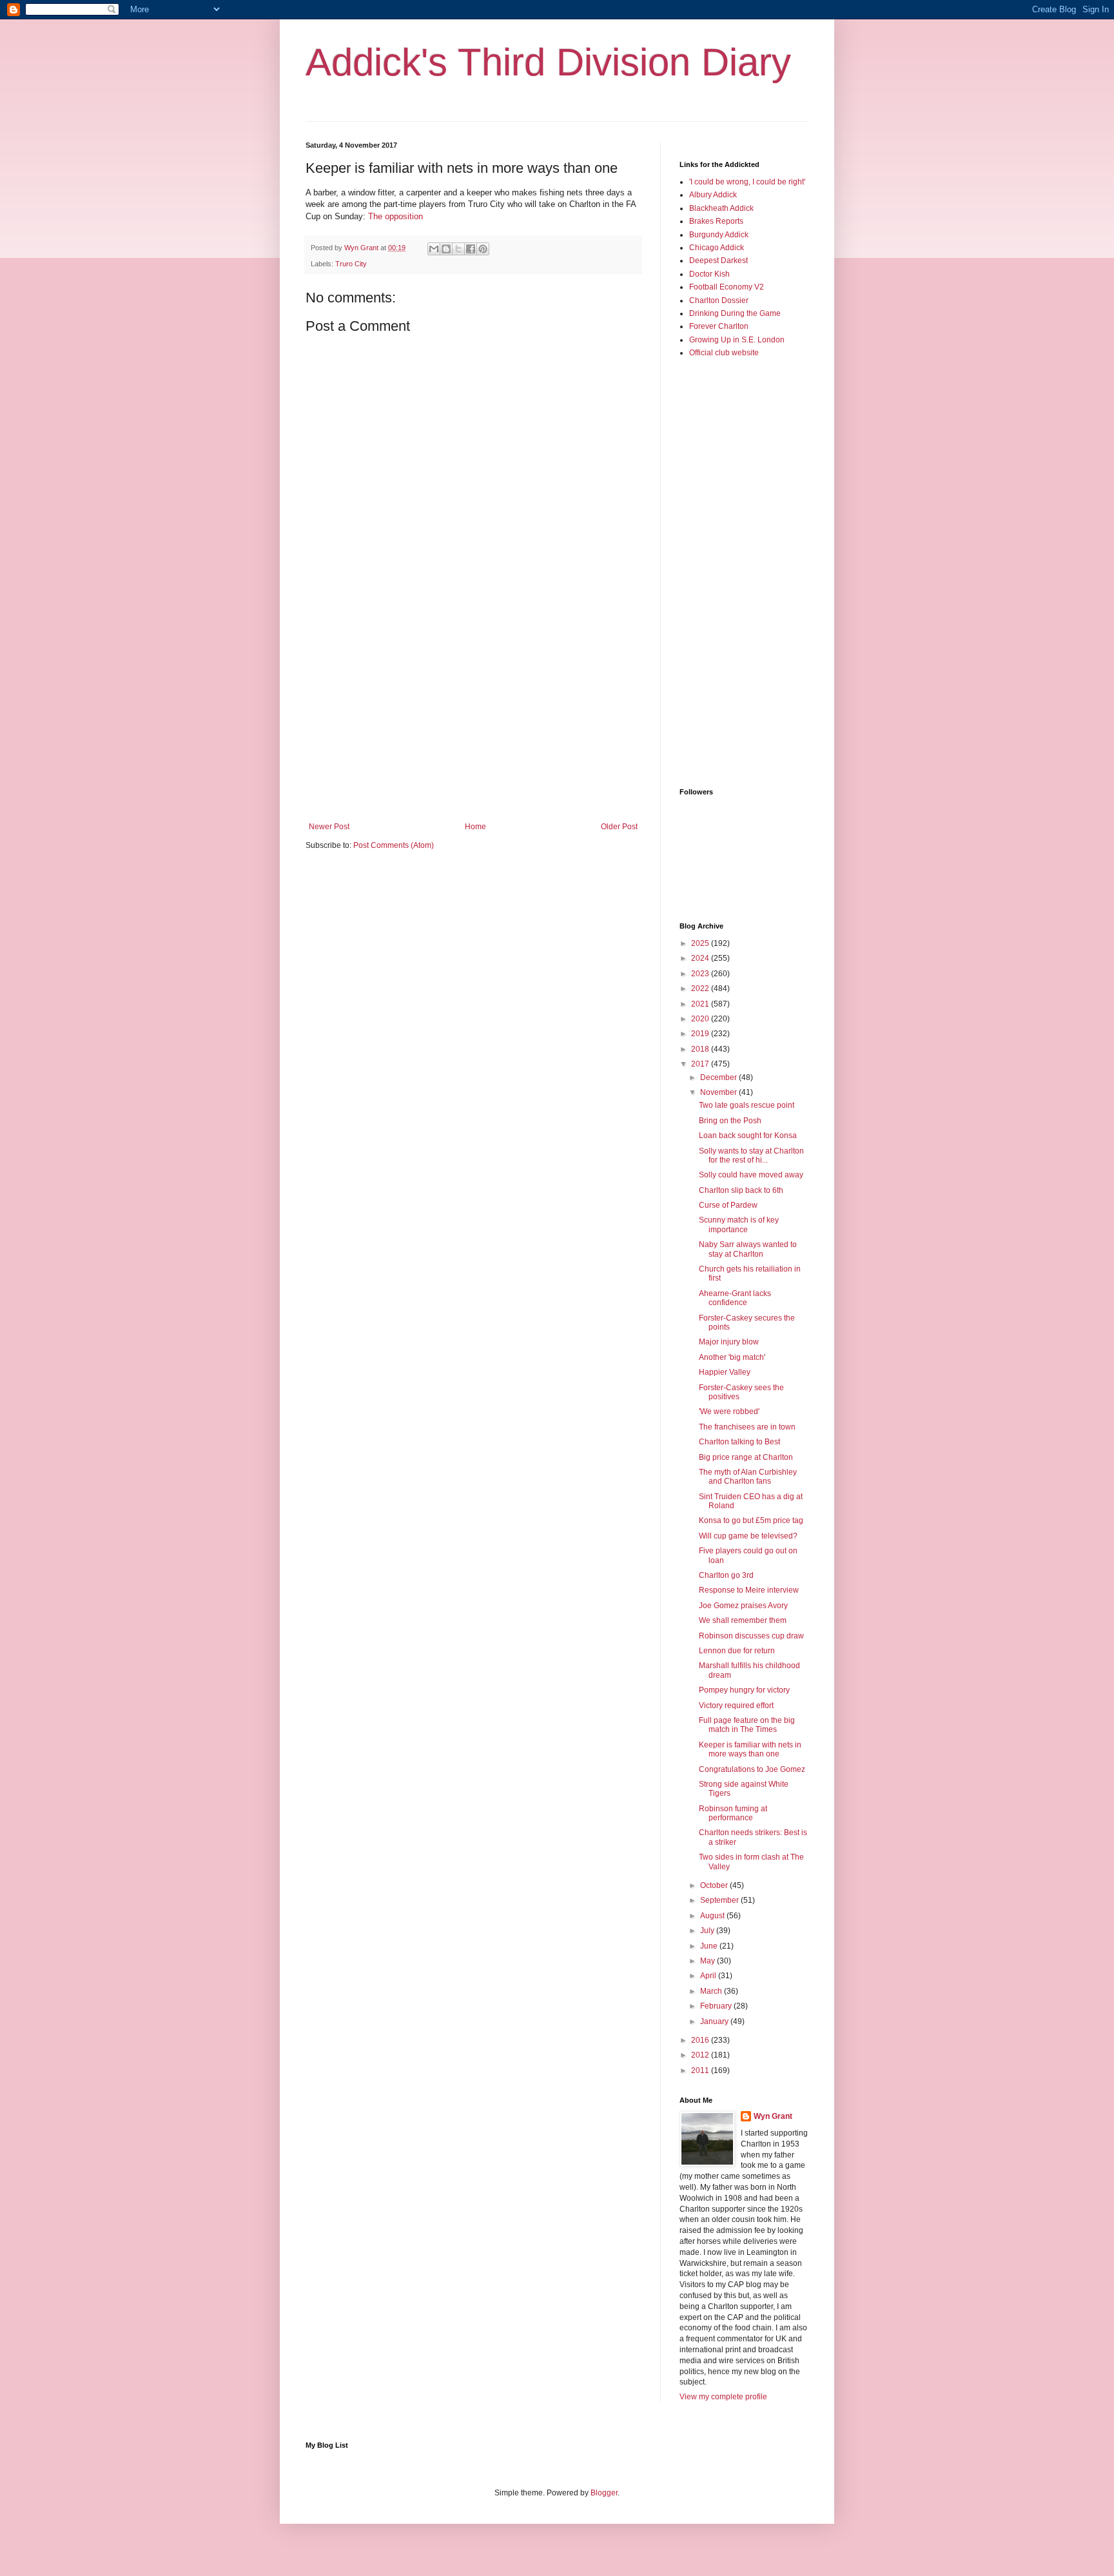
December (719, 1077)
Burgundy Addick (719, 235)
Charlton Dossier (719, 300)
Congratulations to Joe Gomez (752, 1769)
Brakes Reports (716, 221)
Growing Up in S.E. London (737, 340)
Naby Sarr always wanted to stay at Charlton (748, 1249)
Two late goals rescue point (747, 1105)
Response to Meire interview (749, 1590)
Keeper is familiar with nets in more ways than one (750, 1749)
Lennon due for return (737, 1651)
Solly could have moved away (751, 1175)
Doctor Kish (709, 274)
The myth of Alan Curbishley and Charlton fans (748, 1477)
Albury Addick (713, 195)
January (715, 2021)
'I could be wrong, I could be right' (747, 182)
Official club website (724, 353)
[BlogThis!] (446, 249)
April (709, 1976)
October (715, 1885)
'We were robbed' (729, 1411)
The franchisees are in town (747, 1427)
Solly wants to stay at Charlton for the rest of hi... (751, 1155)
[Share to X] (458, 249)
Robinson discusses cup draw (751, 1636)
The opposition (396, 216)
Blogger (604, 2493)
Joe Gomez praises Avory (743, 1606)
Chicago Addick (717, 248)
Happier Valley (725, 1372)
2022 (701, 988)
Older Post (619, 827)
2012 (701, 2055)
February (717, 2006)
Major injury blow (729, 1342)
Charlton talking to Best (739, 1442)
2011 (701, 2070)
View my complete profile (723, 2397)
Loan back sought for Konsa (748, 1136)
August (713, 1916)
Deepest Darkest (718, 261)
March (712, 1991)
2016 (701, 2040)
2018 (701, 1049)
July (708, 1931)
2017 (701, 1064)
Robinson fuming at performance (733, 1813)
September (720, 1900)
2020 (701, 1019)
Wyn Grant (773, 2116)
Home (475, 827)
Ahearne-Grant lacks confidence (735, 1298)
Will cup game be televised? (748, 1536)
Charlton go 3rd (726, 1575)
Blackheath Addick (721, 208)
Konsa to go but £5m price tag (751, 1520)
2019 (701, 1034)
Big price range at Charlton (746, 1457)
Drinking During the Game (735, 313)
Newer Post (329, 827)
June (710, 1946)
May (708, 1961)
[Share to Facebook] (471, 249)
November (719, 1092)
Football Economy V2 (727, 287)
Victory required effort (736, 1706)
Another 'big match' (732, 1357)
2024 (701, 958)
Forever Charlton (719, 326)
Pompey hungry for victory (744, 1690)
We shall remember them (743, 1620)
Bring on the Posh (730, 1121)
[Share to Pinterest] (483, 249)
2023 (701, 974)
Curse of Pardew (728, 1205)
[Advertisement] (473, 716)
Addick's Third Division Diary (548, 62)
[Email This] (434, 249)
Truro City (351, 264)
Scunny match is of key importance (739, 1224)
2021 (701, 1004)
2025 (701, 943)
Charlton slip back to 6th (741, 1190)
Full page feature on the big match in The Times (747, 1725)
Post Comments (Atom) (394, 845)
